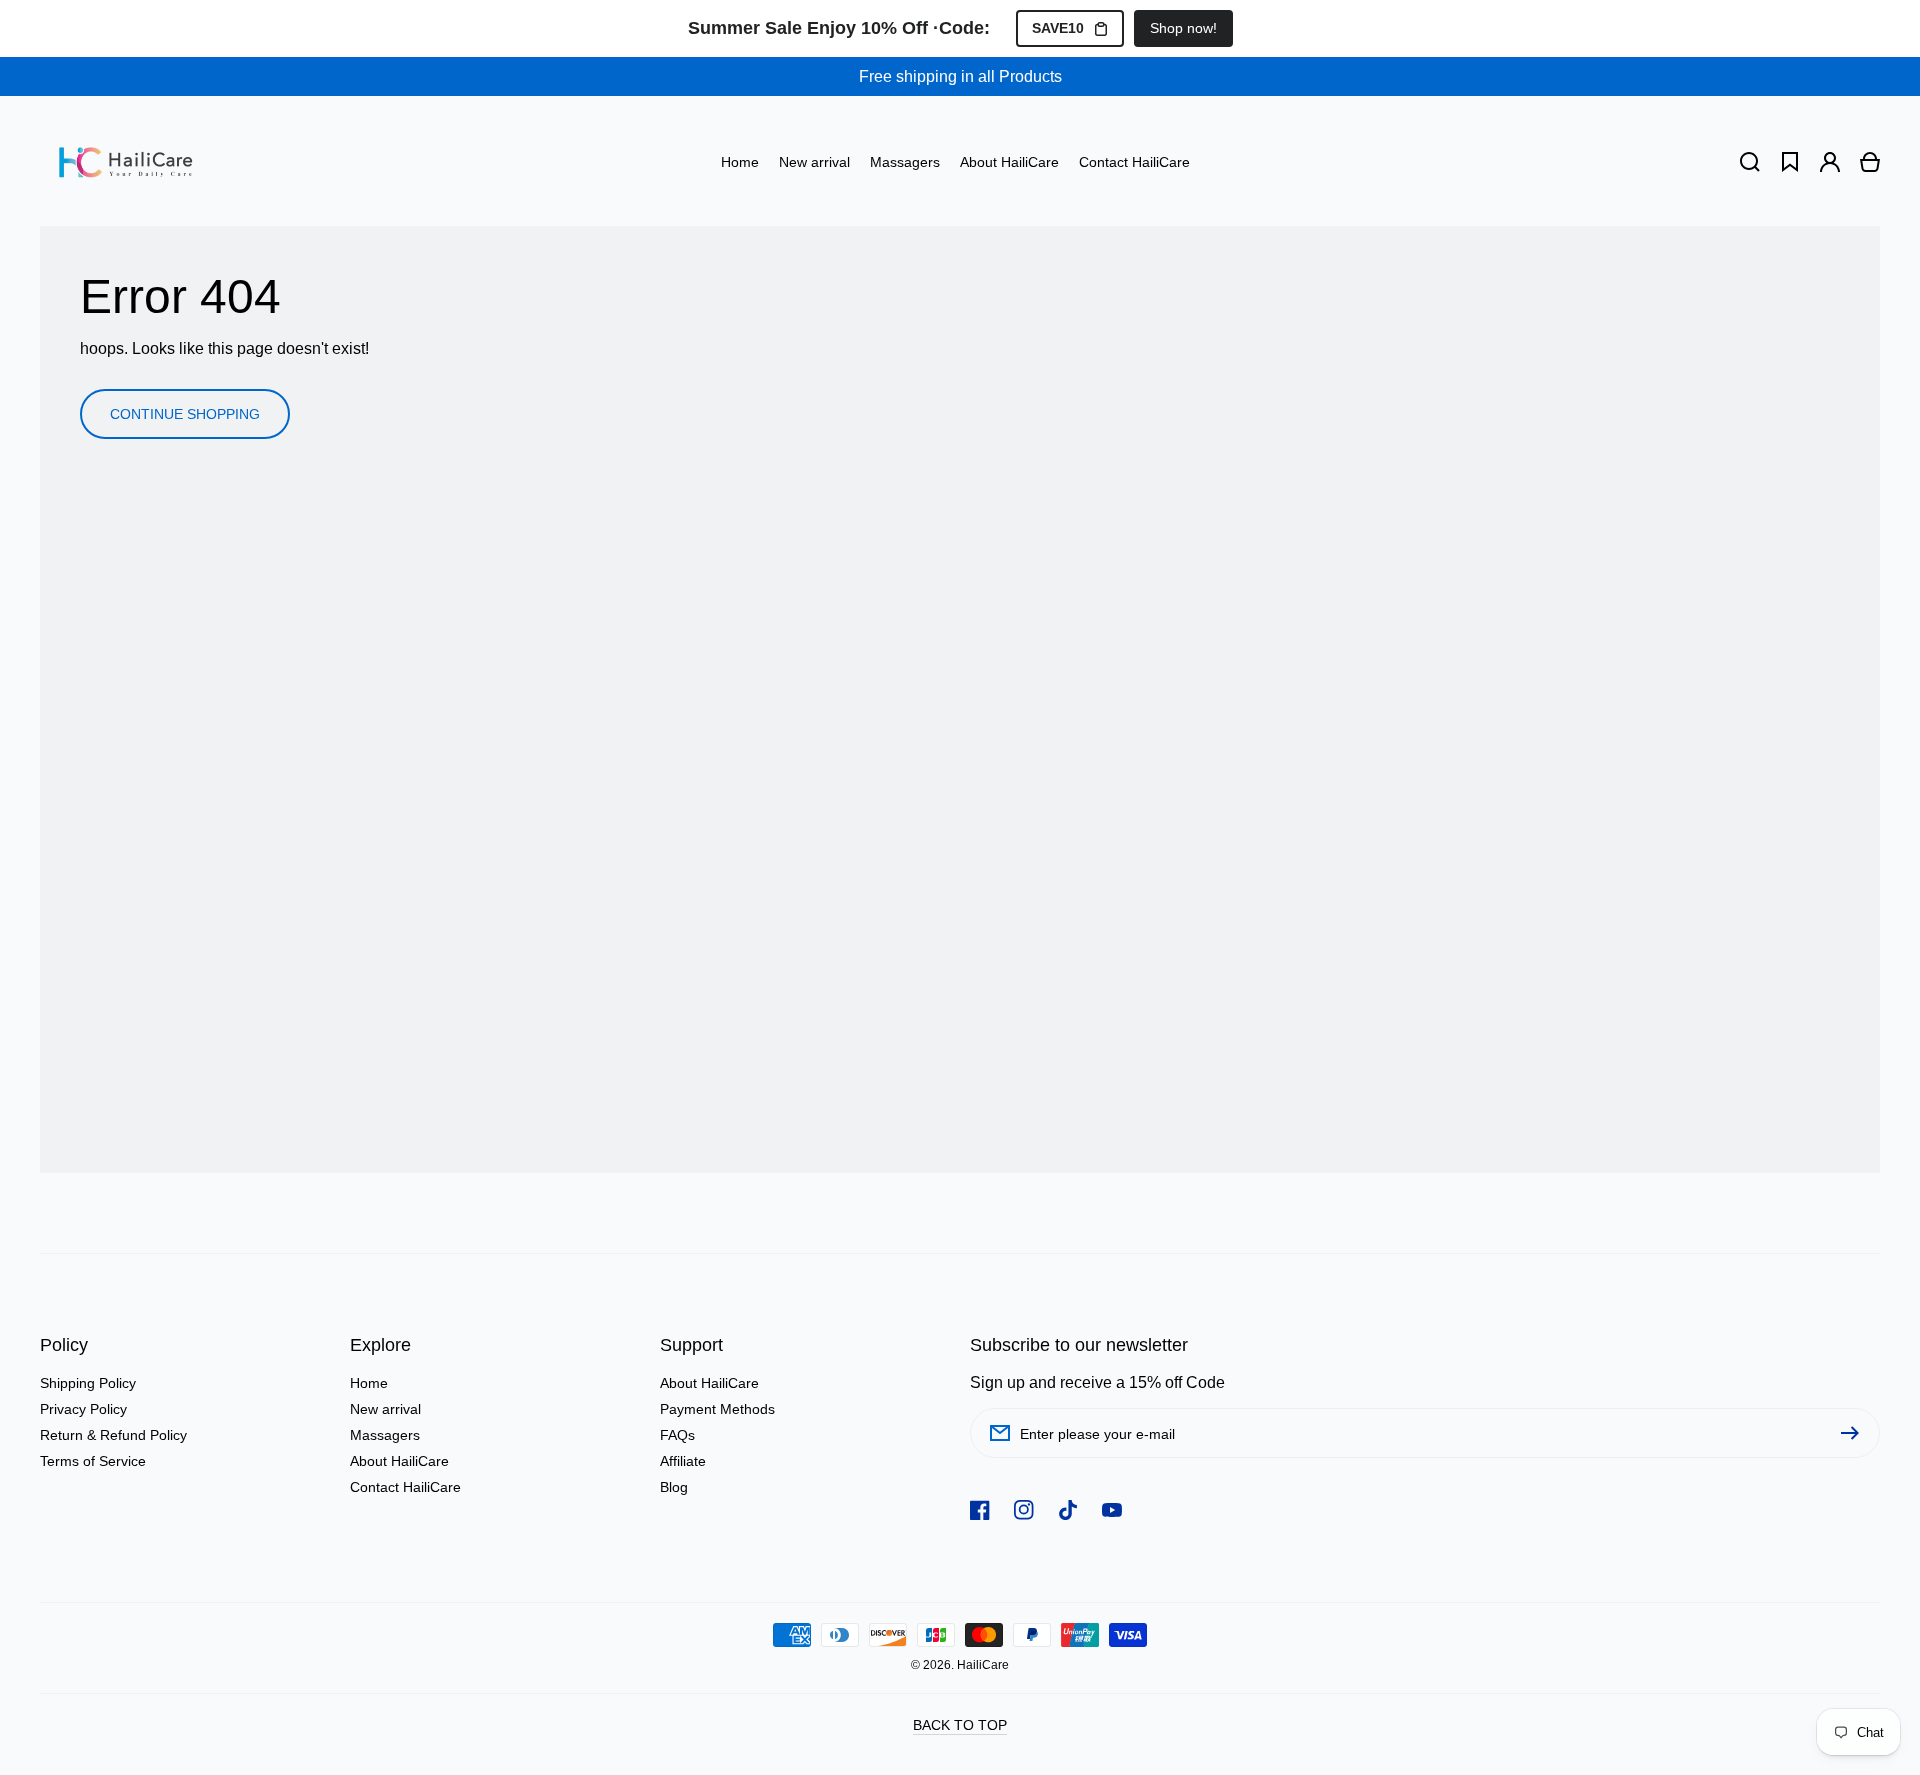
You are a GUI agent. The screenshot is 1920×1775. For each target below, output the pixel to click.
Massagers (385, 1435)
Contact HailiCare (405, 1487)
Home (369, 1383)
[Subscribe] (1855, 1433)
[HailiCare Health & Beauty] (125, 162)
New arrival (385, 1409)
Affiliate (683, 1461)
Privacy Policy (83, 1409)
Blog (674, 1487)
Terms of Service (93, 1461)
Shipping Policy (88, 1383)
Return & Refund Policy (113, 1435)
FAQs (677, 1435)
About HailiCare (399, 1461)
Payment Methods (717, 1409)
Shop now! (1183, 28)
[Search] (1750, 162)
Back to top (960, 1725)
